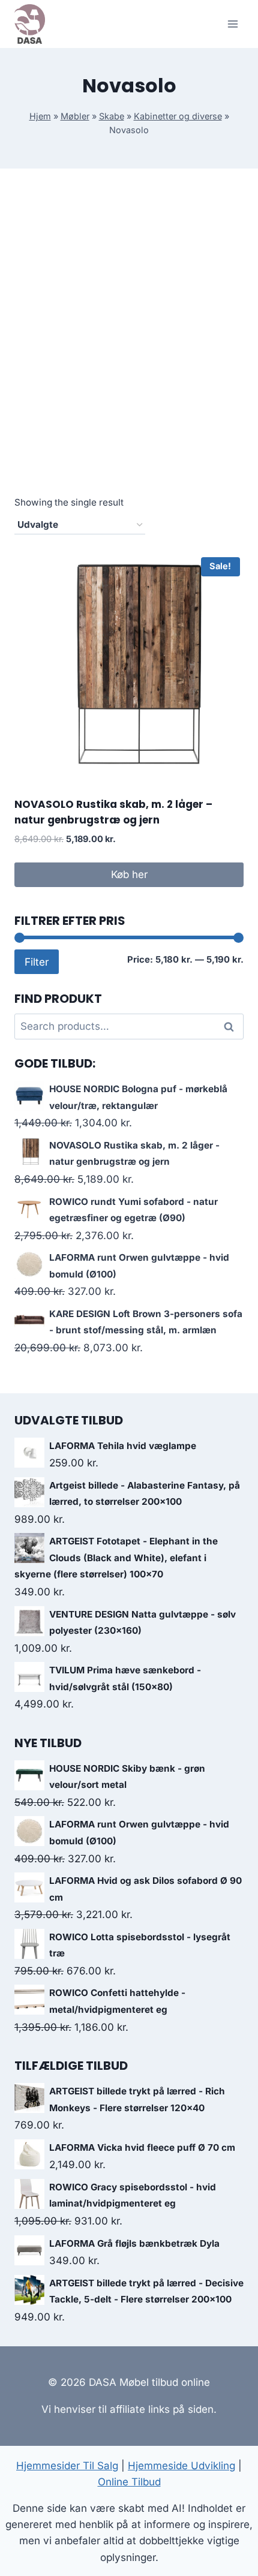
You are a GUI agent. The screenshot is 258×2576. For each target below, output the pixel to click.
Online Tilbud (129, 2482)
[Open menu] (232, 24)
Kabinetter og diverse (178, 116)
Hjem (40, 116)
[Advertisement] (129, 345)
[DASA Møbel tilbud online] (30, 24)
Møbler (75, 116)
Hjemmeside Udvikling (181, 2466)
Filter (37, 962)
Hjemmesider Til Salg (67, 2466)
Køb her (129, 874)
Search (232, 1026)
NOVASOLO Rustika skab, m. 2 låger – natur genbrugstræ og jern (113, 812)
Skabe (112, 116)
